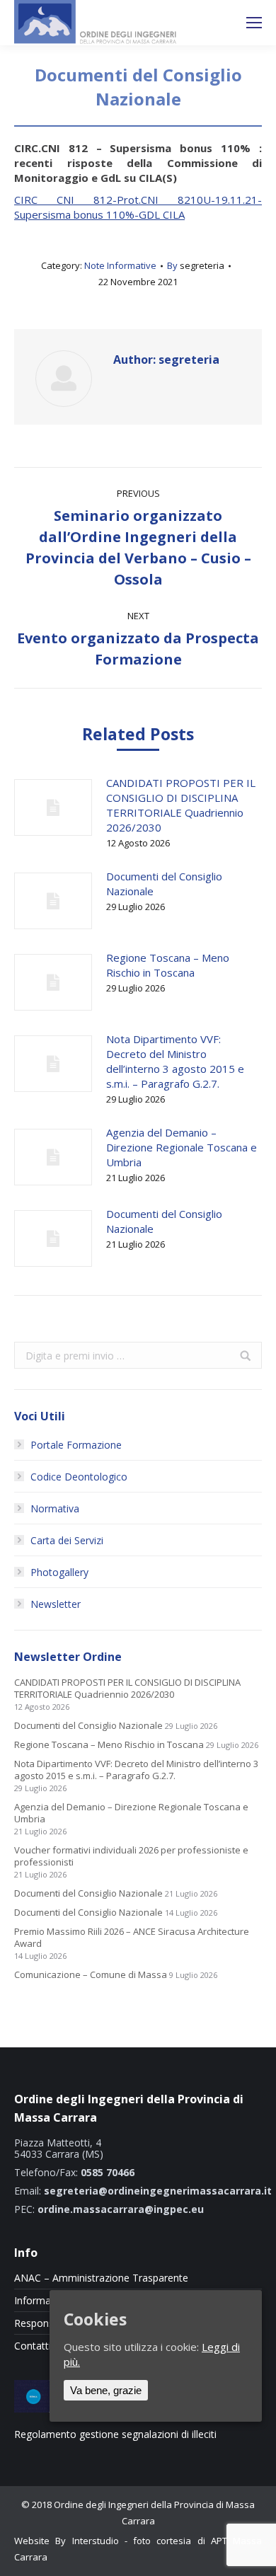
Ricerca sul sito (217, 23)
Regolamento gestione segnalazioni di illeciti (115, 2434)
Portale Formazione (76, 1445)
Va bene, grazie (106, 2390)
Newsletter (56, 1604)
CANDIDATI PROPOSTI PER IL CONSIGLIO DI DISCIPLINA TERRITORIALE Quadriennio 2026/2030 (181, 805)
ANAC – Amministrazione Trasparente (101, 2278)
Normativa (55, 1508)
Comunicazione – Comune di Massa (91, 1975)
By (196, 265)
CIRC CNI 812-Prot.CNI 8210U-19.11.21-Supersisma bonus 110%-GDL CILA (138, 207)
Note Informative (120, 265)
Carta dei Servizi (67, 1540)
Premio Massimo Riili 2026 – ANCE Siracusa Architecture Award (132, 1938)
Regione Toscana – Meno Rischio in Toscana (168, 965)
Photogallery (59, 1572)
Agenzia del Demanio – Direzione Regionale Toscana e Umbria (182, 1147)
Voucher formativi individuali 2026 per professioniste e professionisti (131, 1856)
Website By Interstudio (67, 2541)
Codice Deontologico (79, 1477)
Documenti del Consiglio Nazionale (164, 884)
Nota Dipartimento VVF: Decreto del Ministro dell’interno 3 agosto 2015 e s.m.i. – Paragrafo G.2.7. (175, 1061)
